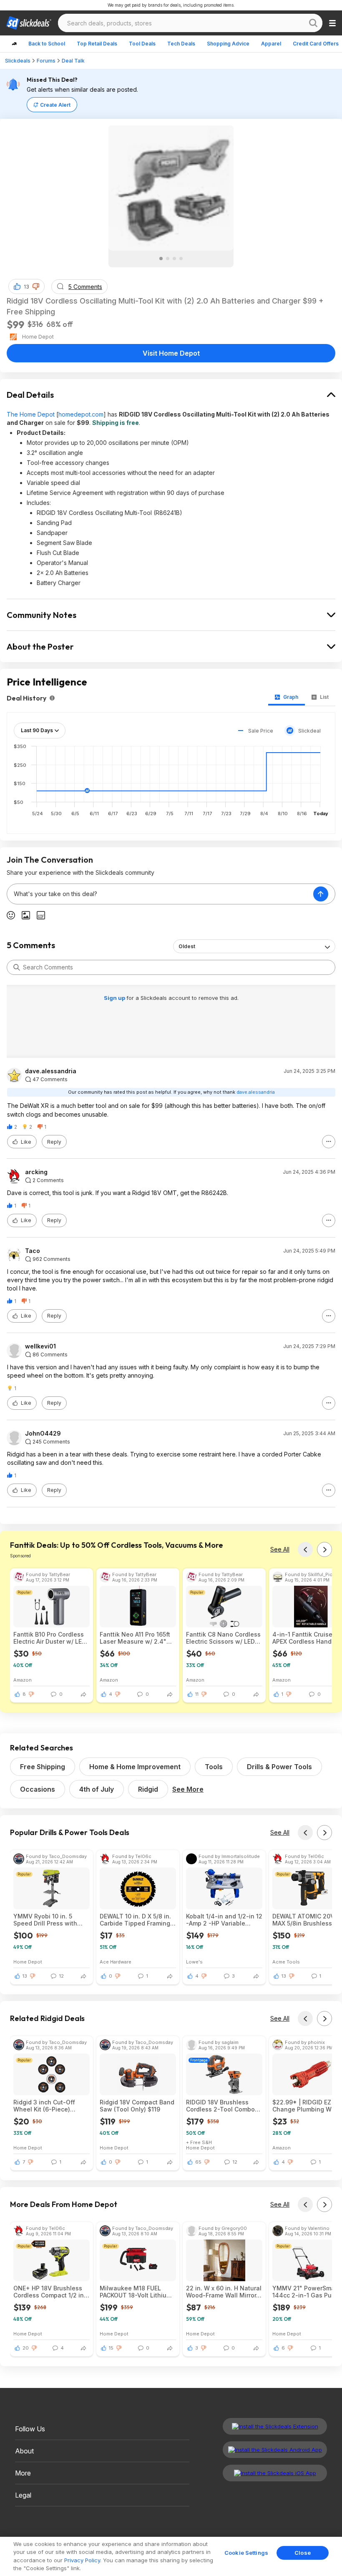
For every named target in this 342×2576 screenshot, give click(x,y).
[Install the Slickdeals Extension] (275, 2426)
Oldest (187, 946)
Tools (214, 1767)
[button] (36, 286)
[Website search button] (313, 23)
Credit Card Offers (316, 44)
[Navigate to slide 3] (174, 259)
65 (198, 2162)
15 (111, 2348)
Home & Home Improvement (135, 1767)
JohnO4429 (43, 1434)
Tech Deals (181, 44)
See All (280, 1549)
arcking (36, 1172)
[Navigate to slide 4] (181, 259)
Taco (33, 1251)
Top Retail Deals (97, 44)
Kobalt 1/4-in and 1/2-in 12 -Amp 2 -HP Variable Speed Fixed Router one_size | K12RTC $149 (224, 1920)
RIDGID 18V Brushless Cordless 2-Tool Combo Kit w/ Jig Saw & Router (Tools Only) (220, 2106)
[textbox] (160, 894)
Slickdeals (18, 61)
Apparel (271, 44)
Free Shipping (43, 1767)
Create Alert (55, 105)
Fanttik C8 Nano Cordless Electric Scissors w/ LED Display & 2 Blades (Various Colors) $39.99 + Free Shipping (223, 1638)
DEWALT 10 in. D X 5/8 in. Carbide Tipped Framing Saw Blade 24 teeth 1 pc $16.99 (135, 1920)
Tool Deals (142, 44)
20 (26, 2348)
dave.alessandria (51, 1071)
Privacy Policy (82, 2560)
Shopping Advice (228, 44)
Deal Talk (73, 61)
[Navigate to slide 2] (168, 259)
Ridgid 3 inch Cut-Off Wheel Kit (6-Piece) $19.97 (44, 2106)
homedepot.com (81, 414)
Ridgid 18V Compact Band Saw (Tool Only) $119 (137, 2106)
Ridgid (148, 1789)
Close (303, 2553)
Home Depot (28, 1962)
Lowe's (194, 1962)
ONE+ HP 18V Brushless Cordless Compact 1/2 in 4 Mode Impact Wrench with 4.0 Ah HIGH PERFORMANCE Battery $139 (52, 2292)
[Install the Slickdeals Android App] (275, 2450)
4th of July (97, 1789)
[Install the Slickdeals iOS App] (275, 2473)
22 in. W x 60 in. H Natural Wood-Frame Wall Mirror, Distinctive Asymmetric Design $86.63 (224, 2292)
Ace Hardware (116, 1962)
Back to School (47, 44)
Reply (54, 1142)
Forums (46, 61)
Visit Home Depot (171, 353)
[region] (171, 2556)
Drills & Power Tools (279, 1767)
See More (188, 1789)
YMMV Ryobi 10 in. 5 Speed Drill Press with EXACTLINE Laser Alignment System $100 (47, 1920)
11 (197, 1694)
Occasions (38, 1789)
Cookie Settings (246, 2553)
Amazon (23, 1680)
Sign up (115, 998)
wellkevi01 (40, 1346)
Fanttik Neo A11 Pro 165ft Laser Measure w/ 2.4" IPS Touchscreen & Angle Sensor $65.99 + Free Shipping (136, 1638)
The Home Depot (31, 414)
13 (26, 287)
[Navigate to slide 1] (161, 259)
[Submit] (17, 967)
